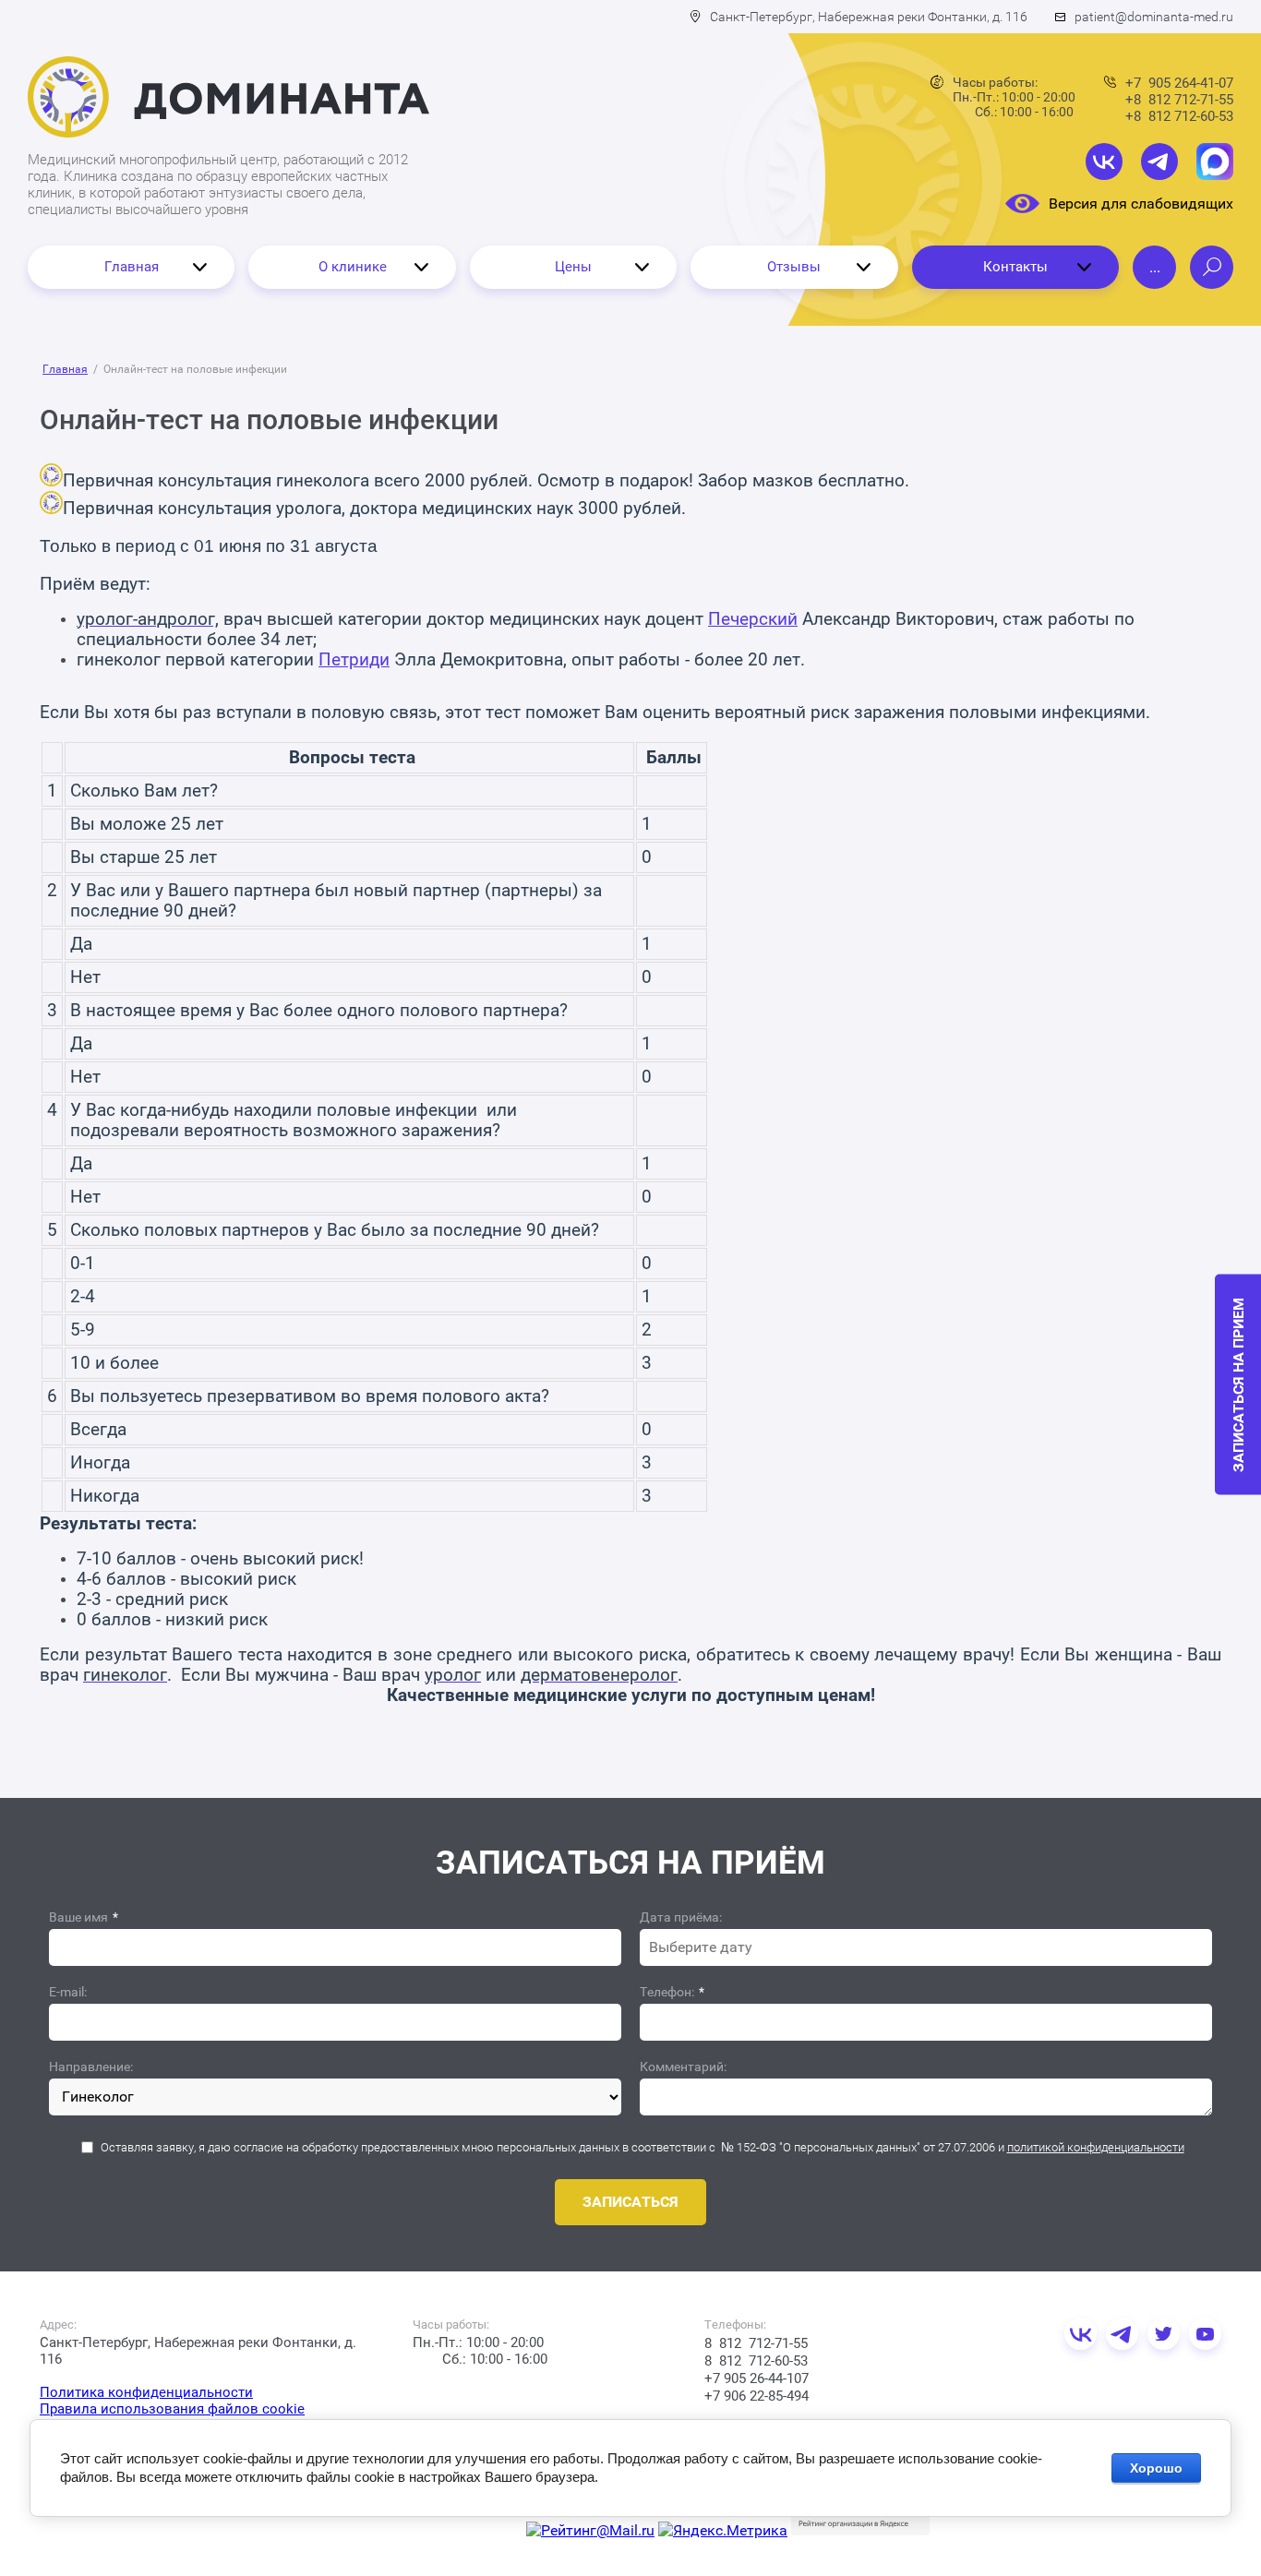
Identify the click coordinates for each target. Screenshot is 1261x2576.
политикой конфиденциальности (1096, 2147)
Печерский (753, 619)
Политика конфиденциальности (146, 2392)
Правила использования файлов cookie (172, 2409)
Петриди (354, 660)
